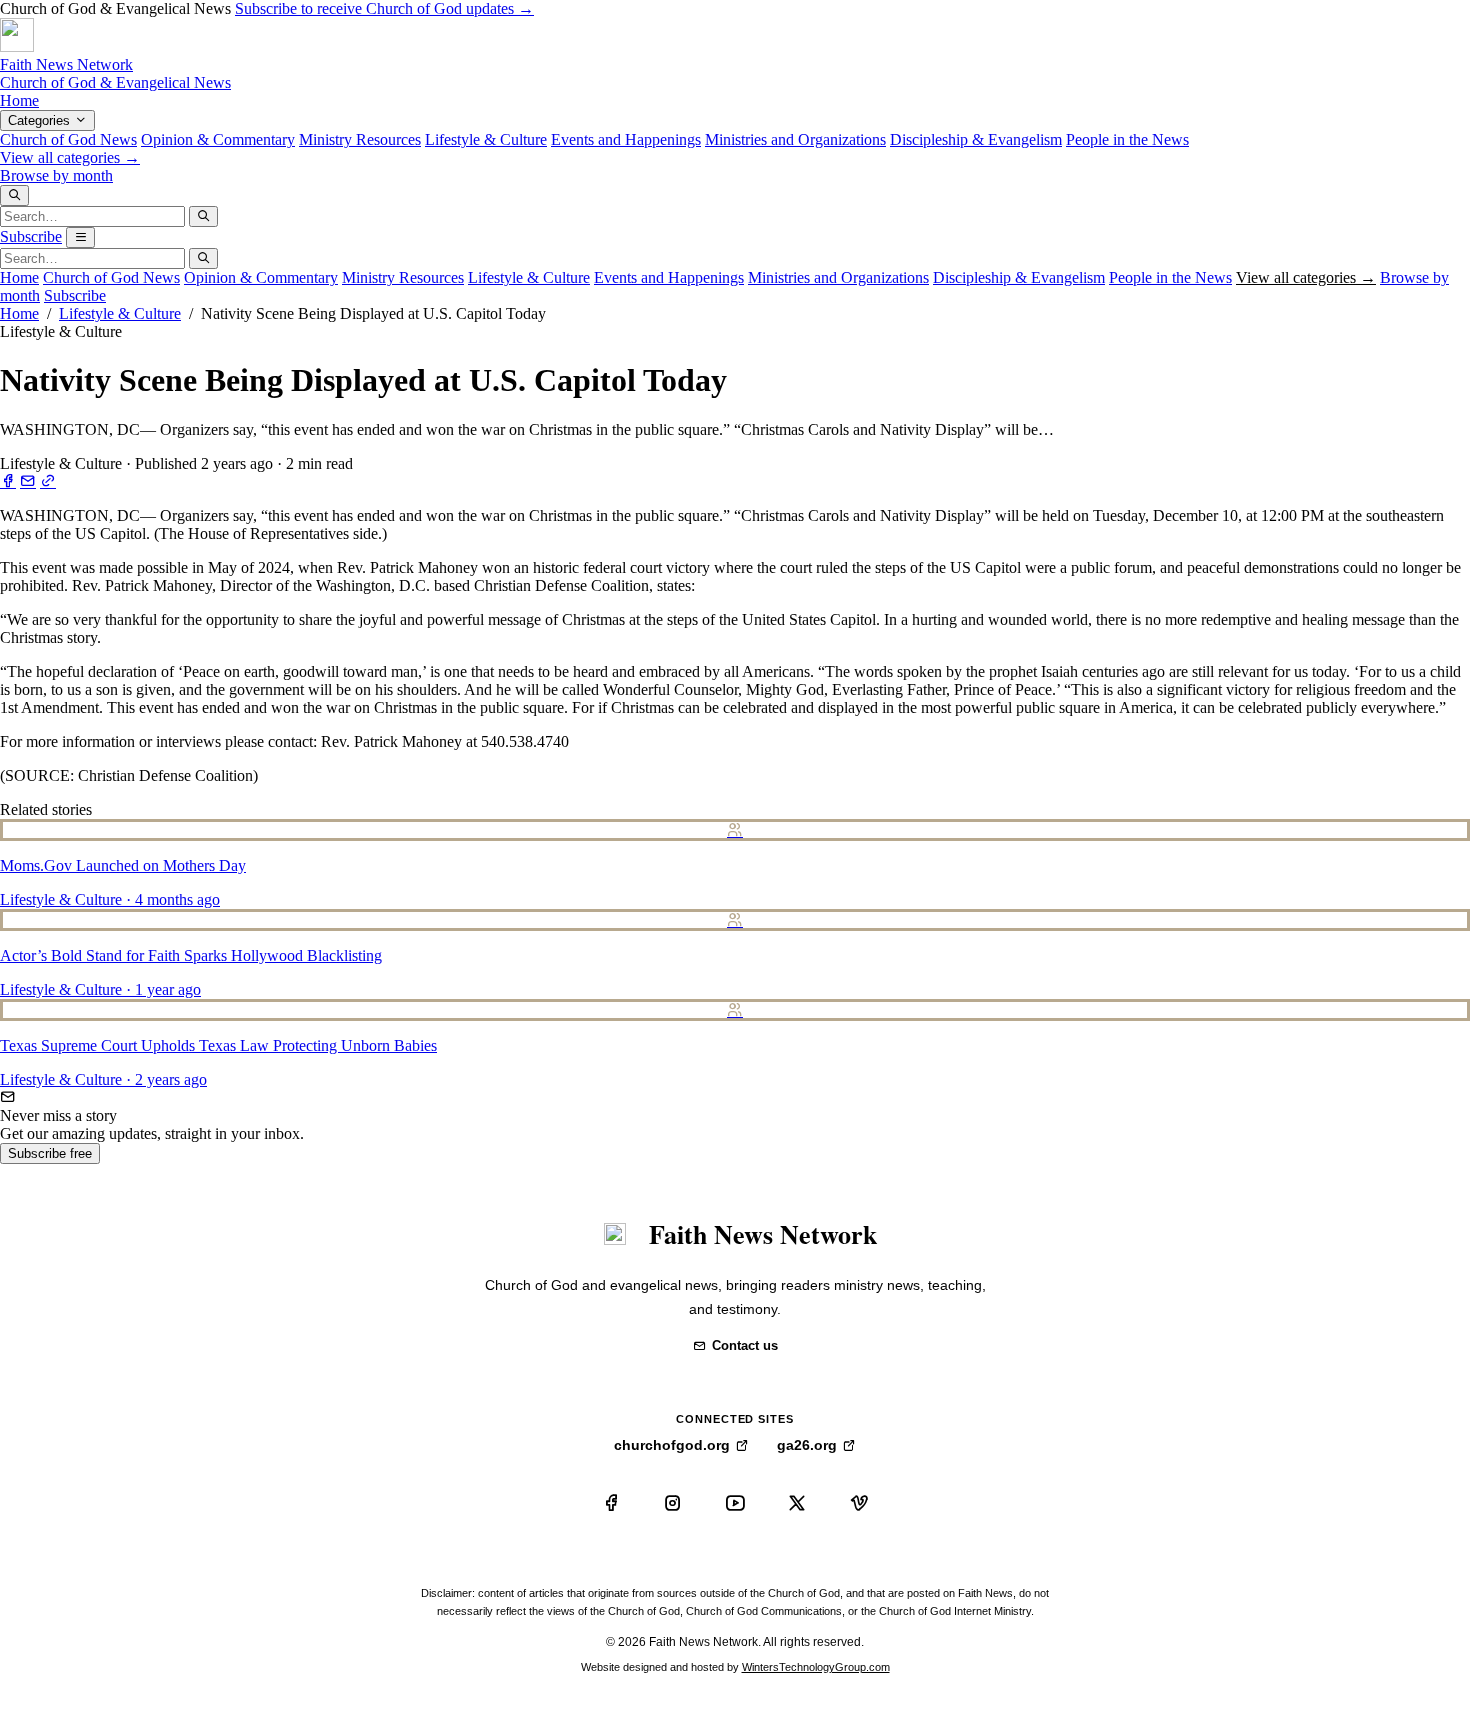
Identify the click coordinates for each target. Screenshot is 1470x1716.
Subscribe (31, 236)
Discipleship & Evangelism (976, 139)
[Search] (14, 195)
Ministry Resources (360, 139)
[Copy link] (48, 481)
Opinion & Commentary (218, 139)
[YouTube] (735, 1503)
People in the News (1127, 139)
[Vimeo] (859, 1503)
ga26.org (807, 1445)
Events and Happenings (626, 139)
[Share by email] (28, 481)
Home (19, 100)
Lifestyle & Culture (486, 139)
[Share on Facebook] (8, 481)
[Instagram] (673, 1503)
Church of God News (68, 139)
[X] (797, 1503)
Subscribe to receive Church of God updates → (384, 8)
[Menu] (80, 237)
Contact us (745, 1345)
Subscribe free (50, 1153)
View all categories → (70, 157)
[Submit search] (203, 216)
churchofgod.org (672, 1445)
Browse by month (56, 175)
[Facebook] (611, 1503)
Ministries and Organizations (795, 139)
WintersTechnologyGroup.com (816, 1667)
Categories (41, 120)
